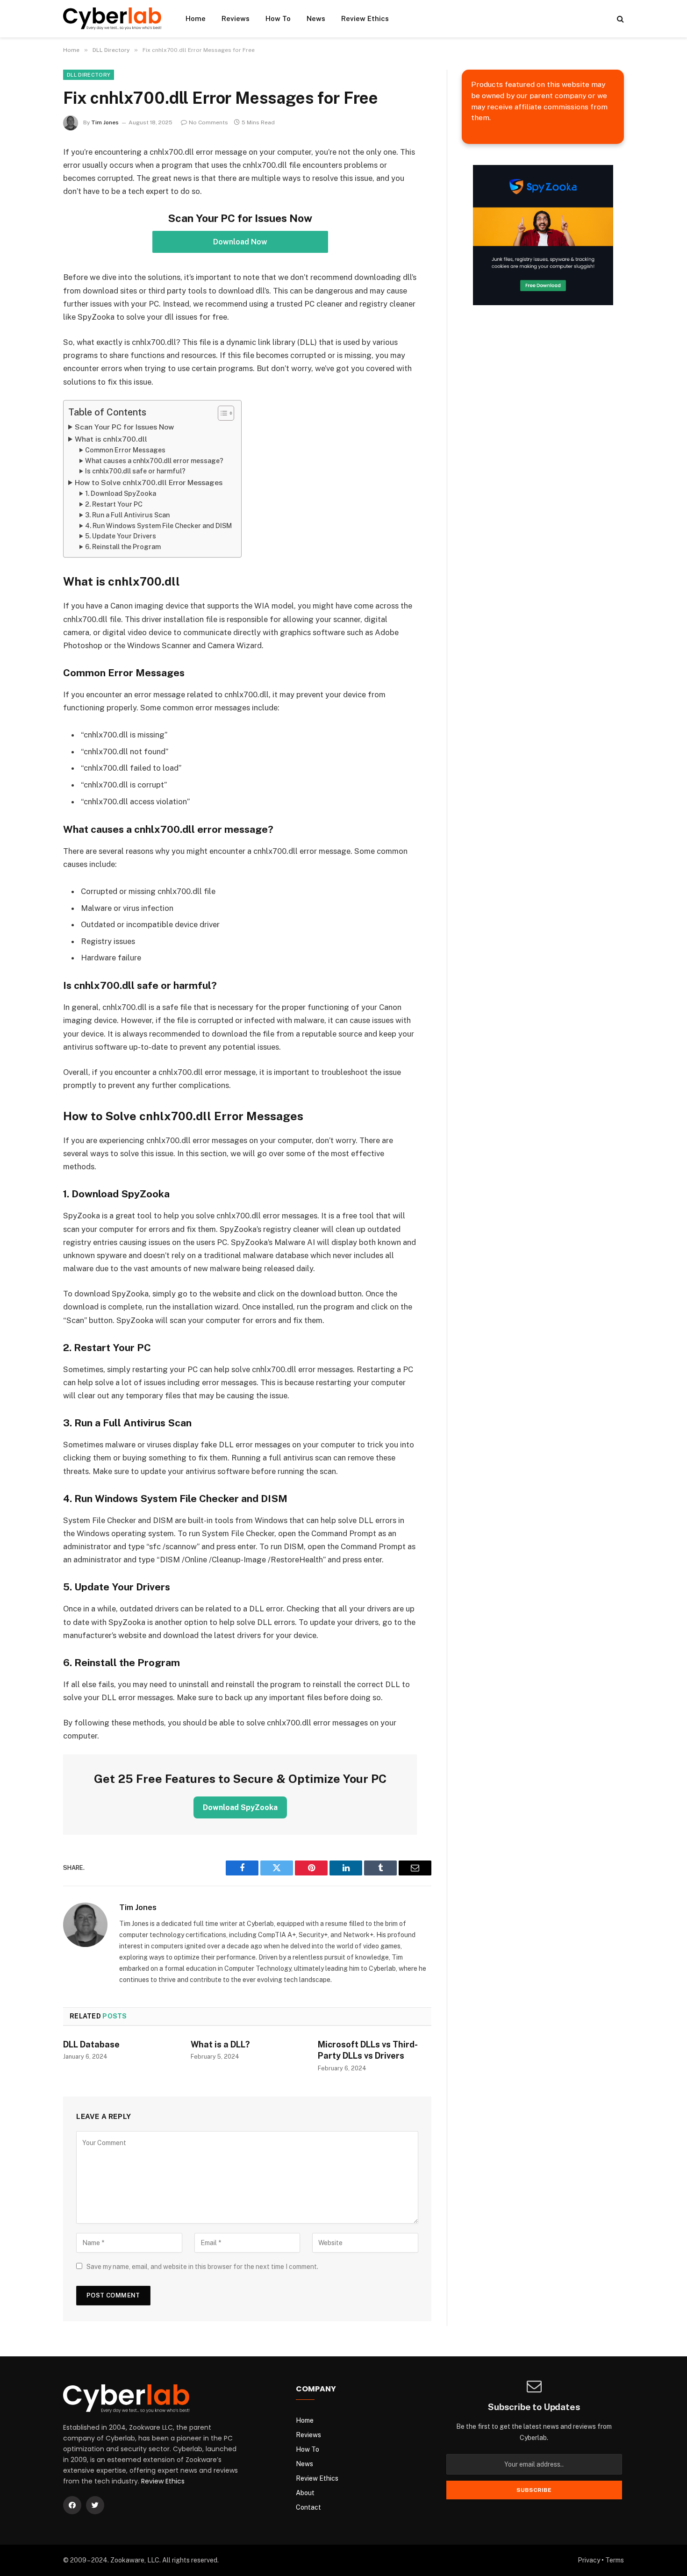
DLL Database (91, 2044)
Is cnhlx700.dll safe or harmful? (135, 471)
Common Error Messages (125, 450)
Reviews (236, 18)
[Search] (619, 19)
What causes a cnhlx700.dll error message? (154, 461)
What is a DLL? (220, 2044)
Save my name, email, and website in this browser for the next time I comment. (202, 2267)
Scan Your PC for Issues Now (124, 427)
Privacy (589, 2560)
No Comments (208, 122)
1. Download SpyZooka (121, 494)
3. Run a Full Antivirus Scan (127, 515)
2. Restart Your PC (114, 504)
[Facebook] (72, 2505)
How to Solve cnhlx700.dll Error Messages (149, 483)
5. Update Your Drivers (121, 536)
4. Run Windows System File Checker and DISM (158, 526)
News (316, 18)
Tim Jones (105, 122)
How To (278, 18)
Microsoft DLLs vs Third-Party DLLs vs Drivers (368, 2050)
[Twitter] (95, 2505)
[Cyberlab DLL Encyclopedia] (112, 18)
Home (196, 18)
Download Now (240, 242)
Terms (615, 2560)
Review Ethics (365, 18)
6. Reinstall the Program (123, 547)
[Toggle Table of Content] (221, 413)
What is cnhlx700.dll (111, 439)
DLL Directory (89, 75)
